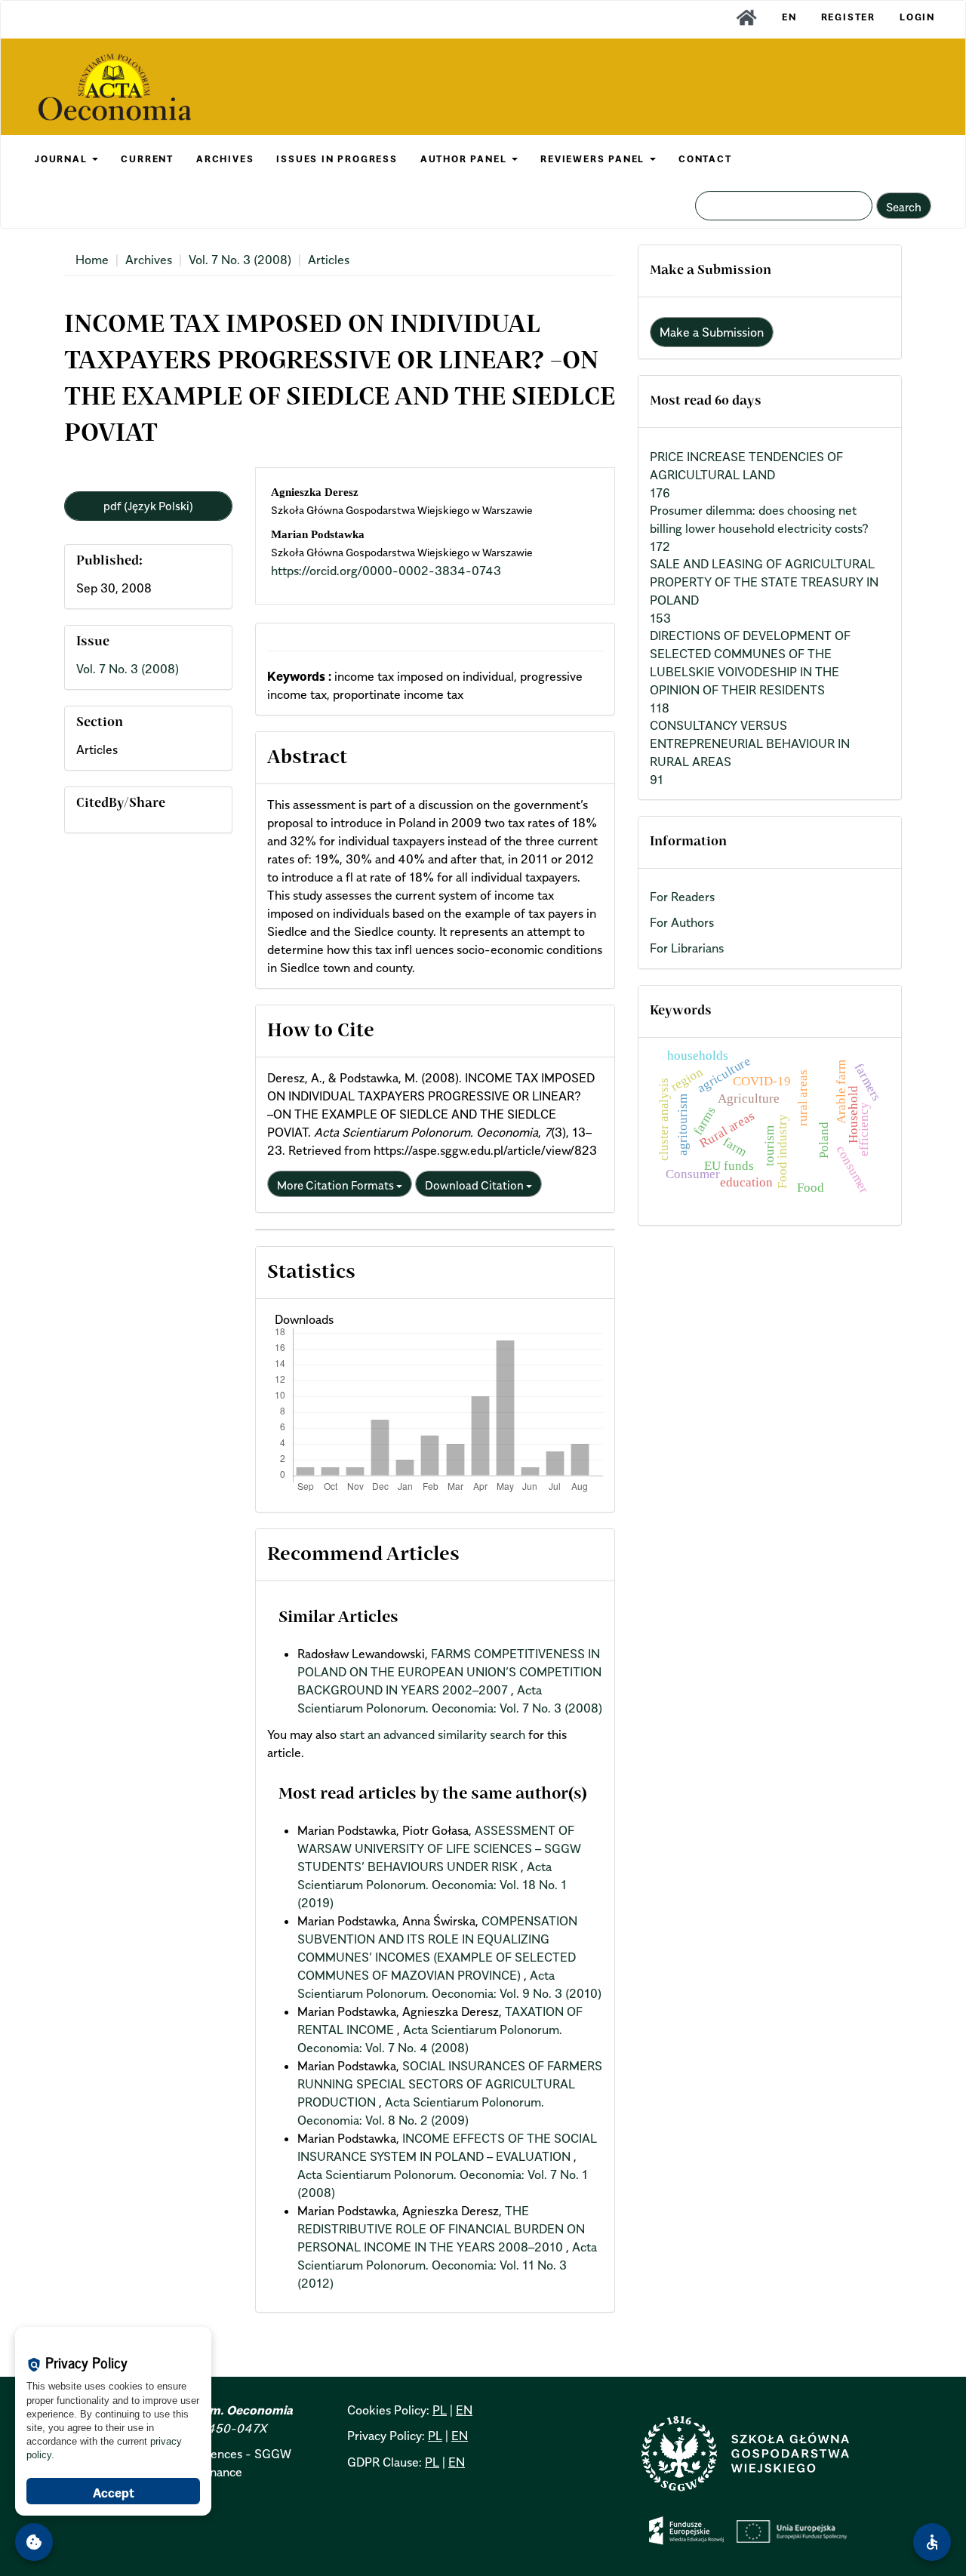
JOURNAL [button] (63, 159)
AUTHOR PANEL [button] (465, 159)
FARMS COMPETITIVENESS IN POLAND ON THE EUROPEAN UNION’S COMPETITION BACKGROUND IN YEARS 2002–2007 (449, 1672)
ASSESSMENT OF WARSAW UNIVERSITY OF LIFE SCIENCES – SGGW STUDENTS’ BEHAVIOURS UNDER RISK (439, 1848)
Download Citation (475, 1185)
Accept (114, 2493)
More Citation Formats (337, 1185)
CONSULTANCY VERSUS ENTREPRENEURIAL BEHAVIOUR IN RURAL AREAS (750, 743)
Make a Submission (712, 332)
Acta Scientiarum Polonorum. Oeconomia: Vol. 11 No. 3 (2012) (447, 2265)
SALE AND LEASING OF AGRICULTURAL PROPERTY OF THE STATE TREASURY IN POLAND (764, 582)
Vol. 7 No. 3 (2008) (240, 260)
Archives (149, 260)
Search (904, 207)
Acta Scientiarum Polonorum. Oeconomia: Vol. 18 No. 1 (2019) (432, 1885)
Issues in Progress (337, 159)
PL (440, 2410)
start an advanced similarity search (432, 1734)
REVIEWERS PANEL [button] (594, 159)
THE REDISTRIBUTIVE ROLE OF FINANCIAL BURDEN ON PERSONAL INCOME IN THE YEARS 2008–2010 (441, 2229)
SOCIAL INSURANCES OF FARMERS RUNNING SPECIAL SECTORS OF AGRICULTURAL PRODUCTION (450, 2084)
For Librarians (687, 948)
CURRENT (147, 159)
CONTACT (705, 159)
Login (917, 17)
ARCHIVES (225, 159)
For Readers (682, 897)
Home (92, 260)
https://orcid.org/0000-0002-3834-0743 (386, 571)
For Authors (682, 922)
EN (789, 17)
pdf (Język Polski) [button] (148, 506)
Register (848, 17)
